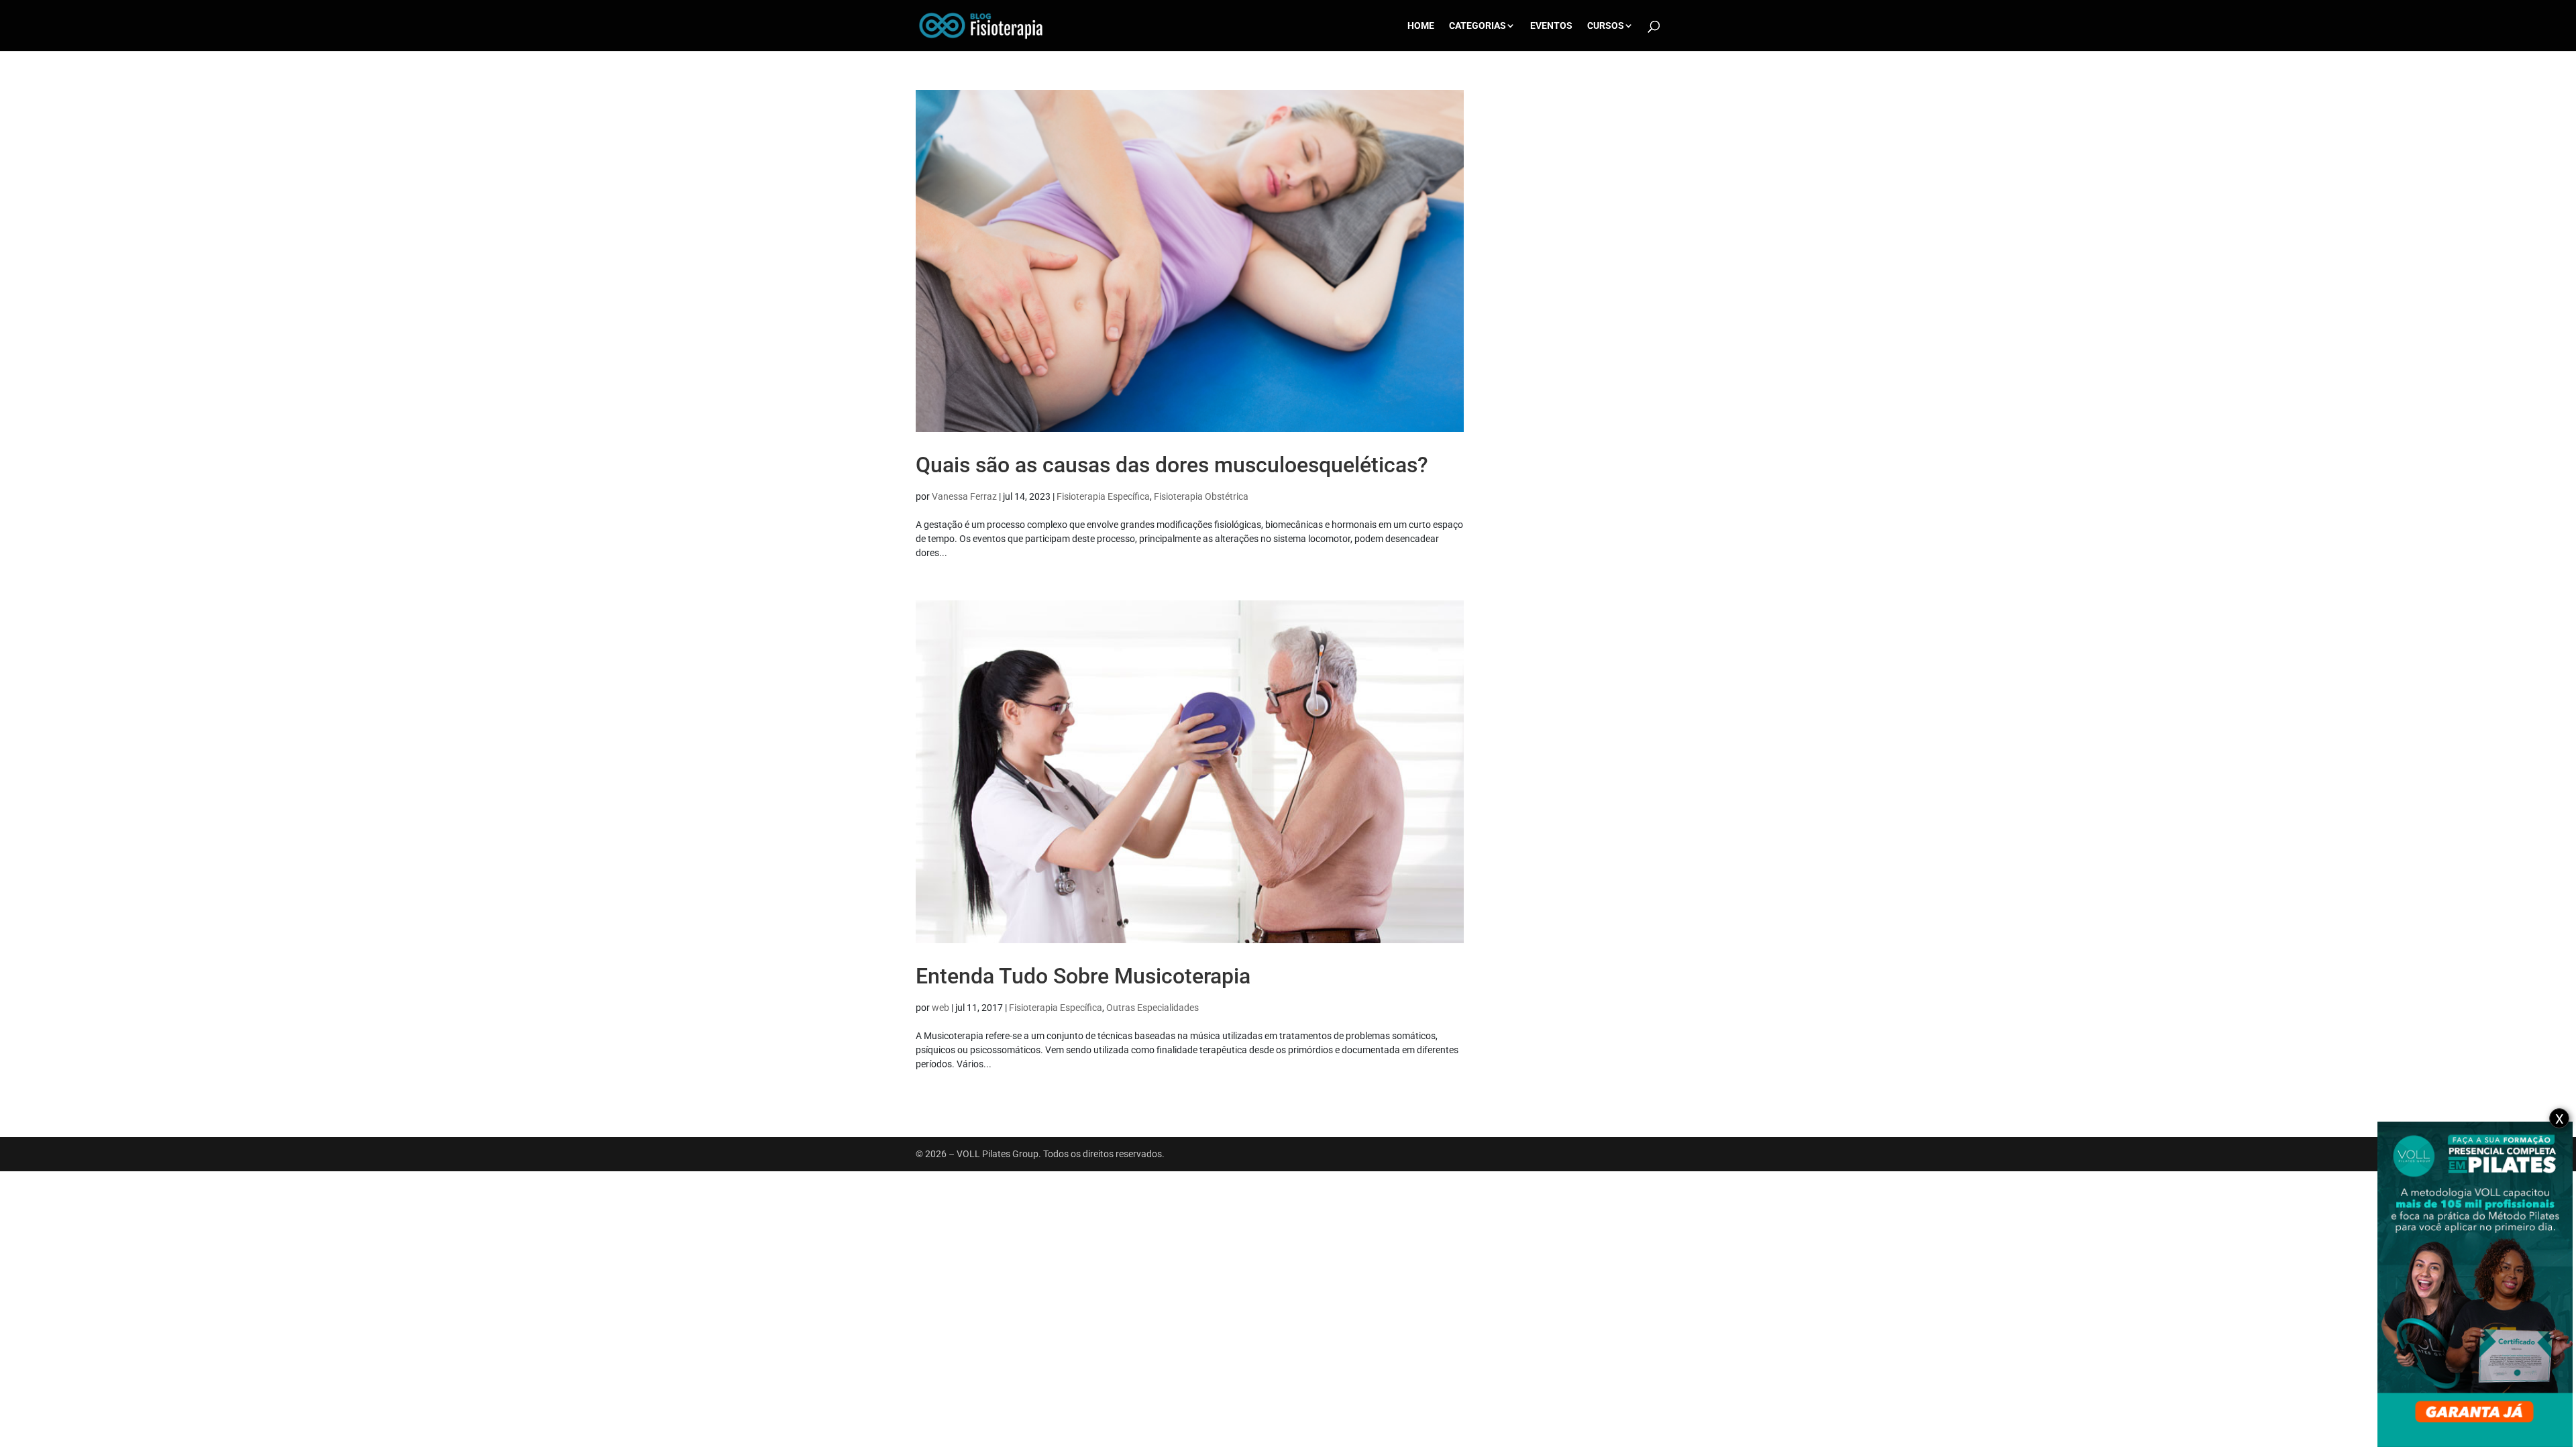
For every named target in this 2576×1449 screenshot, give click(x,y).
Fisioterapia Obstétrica (1201, 496)
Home (1421, 26)
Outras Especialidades (1152, 1008)
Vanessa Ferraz (964, 496)
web (941, 1008)
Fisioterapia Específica (1103, 496)
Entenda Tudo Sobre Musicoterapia (1083, 976)
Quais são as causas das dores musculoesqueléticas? (1172, 465)
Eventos (1551, 26)
